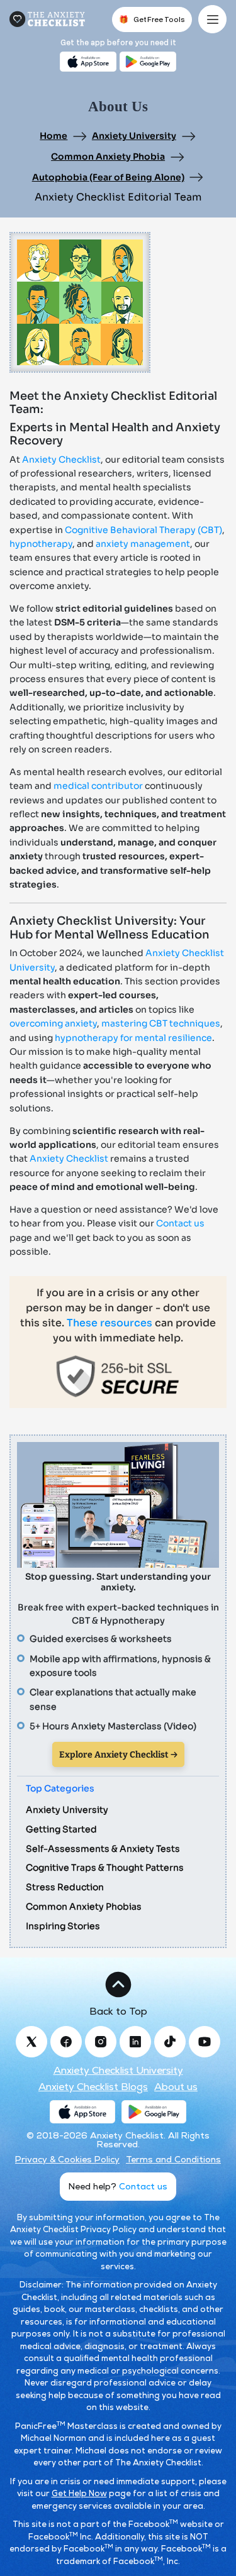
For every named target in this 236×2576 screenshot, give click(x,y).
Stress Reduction (65, 1887)
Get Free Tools (152, 19)
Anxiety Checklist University (118, 2071)
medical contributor (98, 786)
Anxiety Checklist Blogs (93, 2087)
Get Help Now (79, 2493)
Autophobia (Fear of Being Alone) (108, 177)
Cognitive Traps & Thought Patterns (105, 1868)
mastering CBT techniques (161, 1023)
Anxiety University (134, 136)
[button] (118, 1993)
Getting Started (61, 1829)
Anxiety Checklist (61, 460)
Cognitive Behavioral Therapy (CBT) (143, 530)
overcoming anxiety (53, 1023)
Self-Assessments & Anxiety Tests (103, 1849)
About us (176, 2087)
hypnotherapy (41, 544)
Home (53, 136)
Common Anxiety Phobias (84, 1907)
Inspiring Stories (63, 1926)
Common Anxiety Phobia (108, 157)
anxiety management (143, 544)
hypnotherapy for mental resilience (133, 1038)
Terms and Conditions (173, 2159)
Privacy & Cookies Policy (67, 2159)
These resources (110, 1323)
